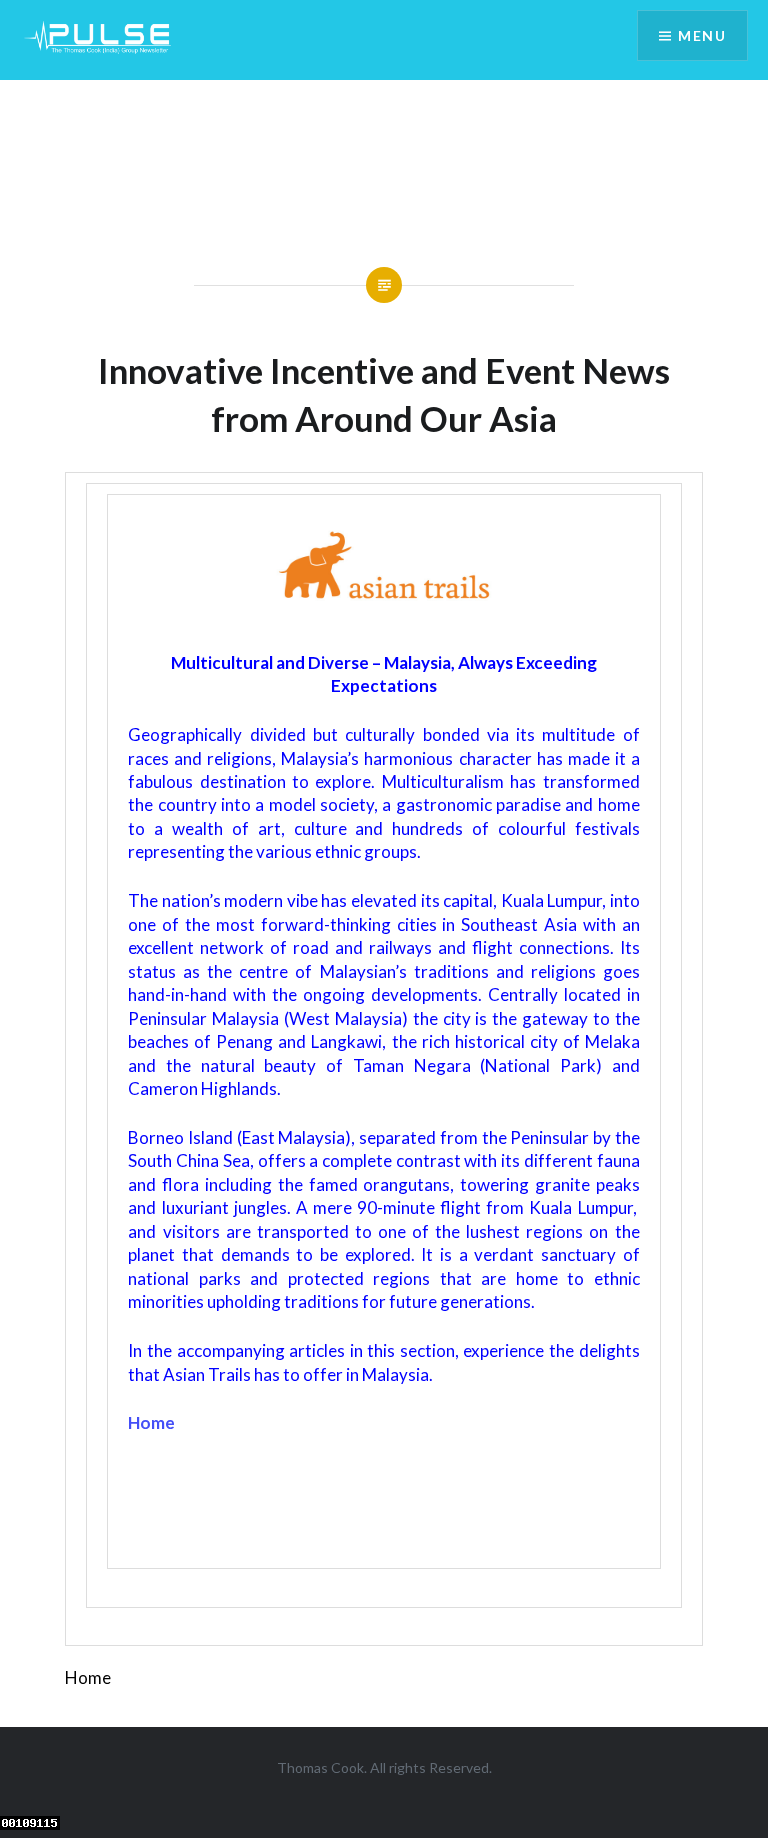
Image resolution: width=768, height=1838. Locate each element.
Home (151, 1422)
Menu (702, 35)
